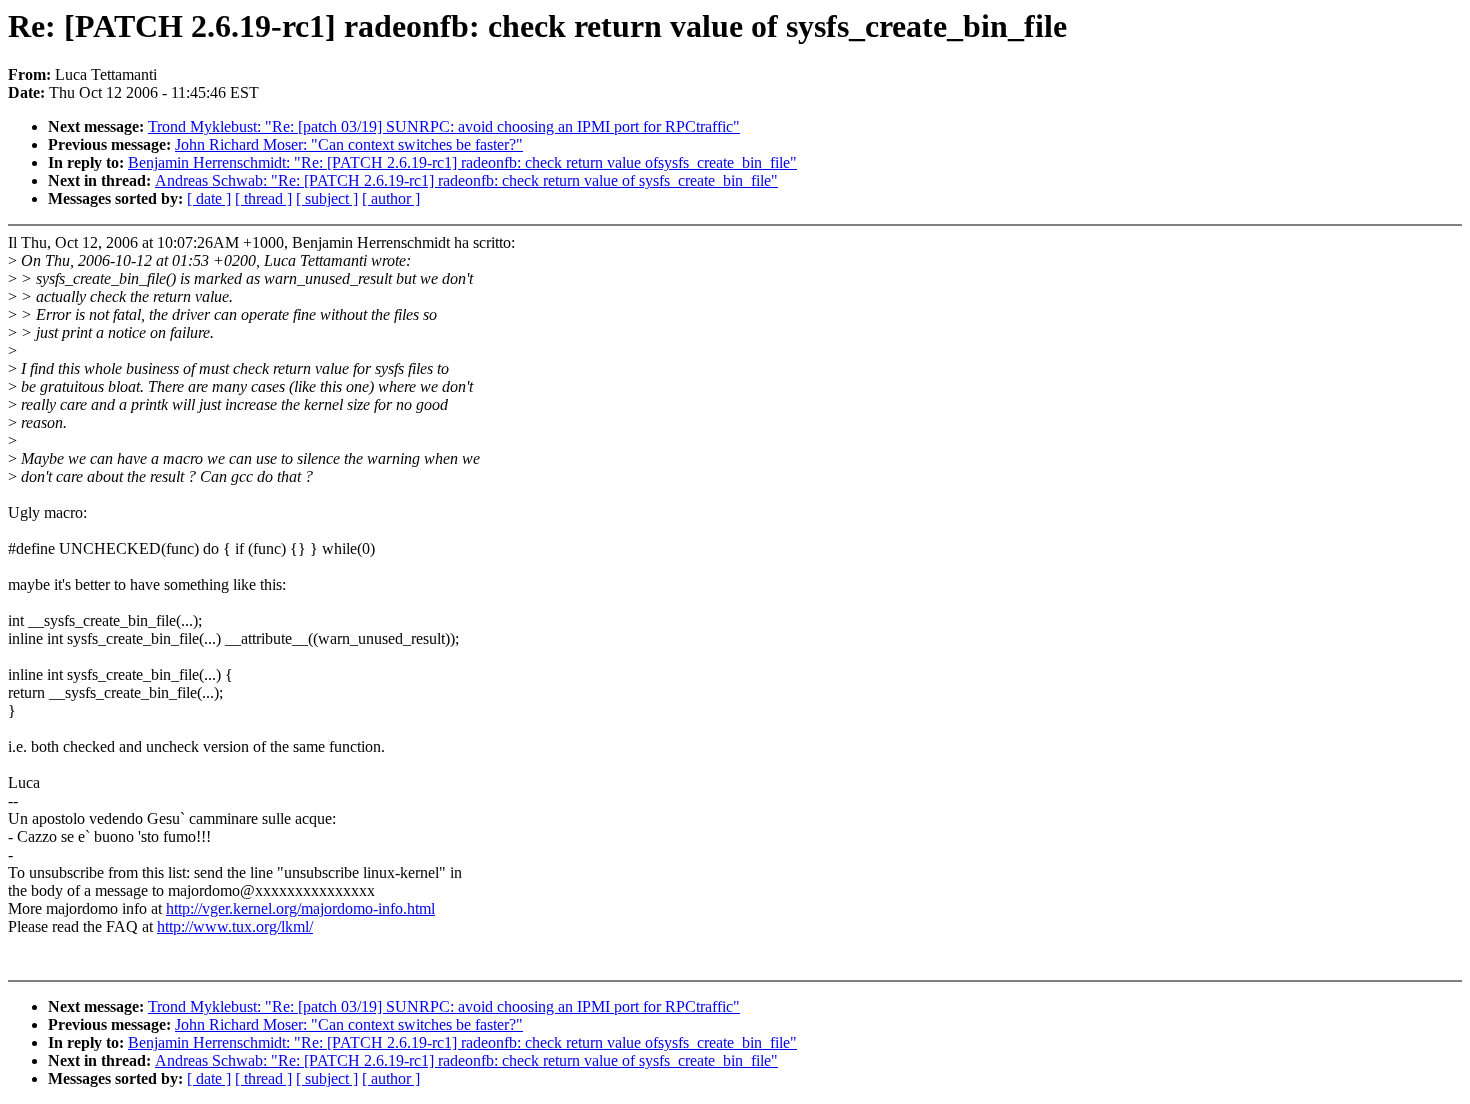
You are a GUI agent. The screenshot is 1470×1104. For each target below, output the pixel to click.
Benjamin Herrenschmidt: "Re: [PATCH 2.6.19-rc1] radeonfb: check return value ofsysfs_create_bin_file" (462, 162)
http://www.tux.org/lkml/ (235, 926)
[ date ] (209, 198)
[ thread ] (263, 198)
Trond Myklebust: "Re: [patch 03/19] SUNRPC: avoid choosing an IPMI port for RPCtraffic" (444, 126)
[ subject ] (327, 198)
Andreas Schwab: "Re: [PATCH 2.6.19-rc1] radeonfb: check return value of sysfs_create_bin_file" (466, 180)
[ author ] (391, 198)
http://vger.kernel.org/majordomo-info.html (300, 908)
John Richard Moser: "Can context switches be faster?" (349, 144)
